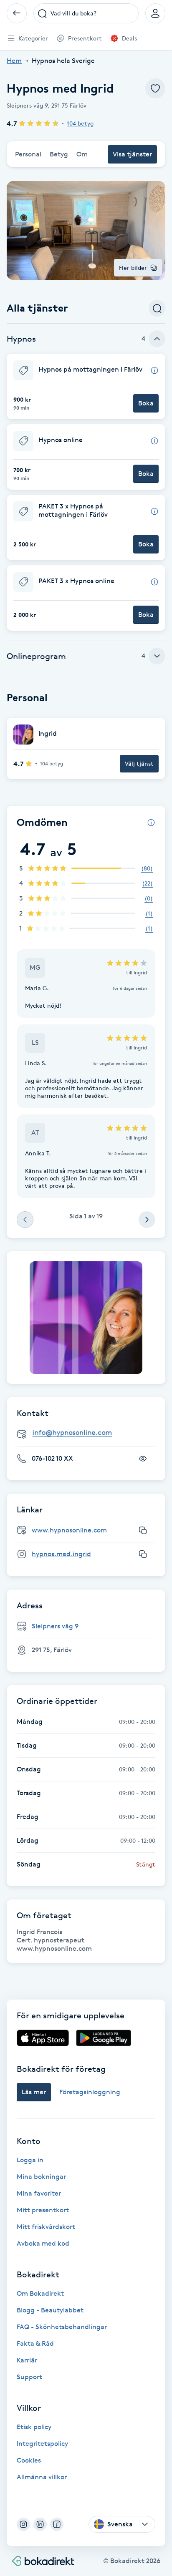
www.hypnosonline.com (69, 1530)
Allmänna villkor (42, 2477)
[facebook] (57, 2524)
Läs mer (34, 2092)
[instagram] (23, 2524)
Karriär (27, 2360)
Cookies (29, 2460)
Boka (146, 403)
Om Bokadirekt (40, 2293)
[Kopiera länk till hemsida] (143, 1530)
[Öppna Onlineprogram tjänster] (157, 656)
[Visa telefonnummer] (143, 1459)
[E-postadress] (89, 1433)
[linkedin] (40, 2524)
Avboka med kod (43, 2243)
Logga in (30, 2160)
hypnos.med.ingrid (61, 1554)
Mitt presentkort (43, 2210)
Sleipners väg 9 (55, 1626)
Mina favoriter (39, 2193)
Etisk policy (34, 2427)
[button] (86, 386)
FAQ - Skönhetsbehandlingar (62, 2327)
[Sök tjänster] (157, 308)
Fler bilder (133, 268)
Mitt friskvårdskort (46, 2227)
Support (29, 2377)
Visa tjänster (132, 154)
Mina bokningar (41, 2177)
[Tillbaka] (17, 13)
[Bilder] (86, 1318)
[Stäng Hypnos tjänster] (157, 339)
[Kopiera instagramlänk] (143, 1554)
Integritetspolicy (42, 2444)
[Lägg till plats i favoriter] (155, 88)
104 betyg (80, 123)
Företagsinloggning (90, 2092)
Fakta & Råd (35, 2343)
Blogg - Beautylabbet (50, 2310)
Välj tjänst (139, 763)
